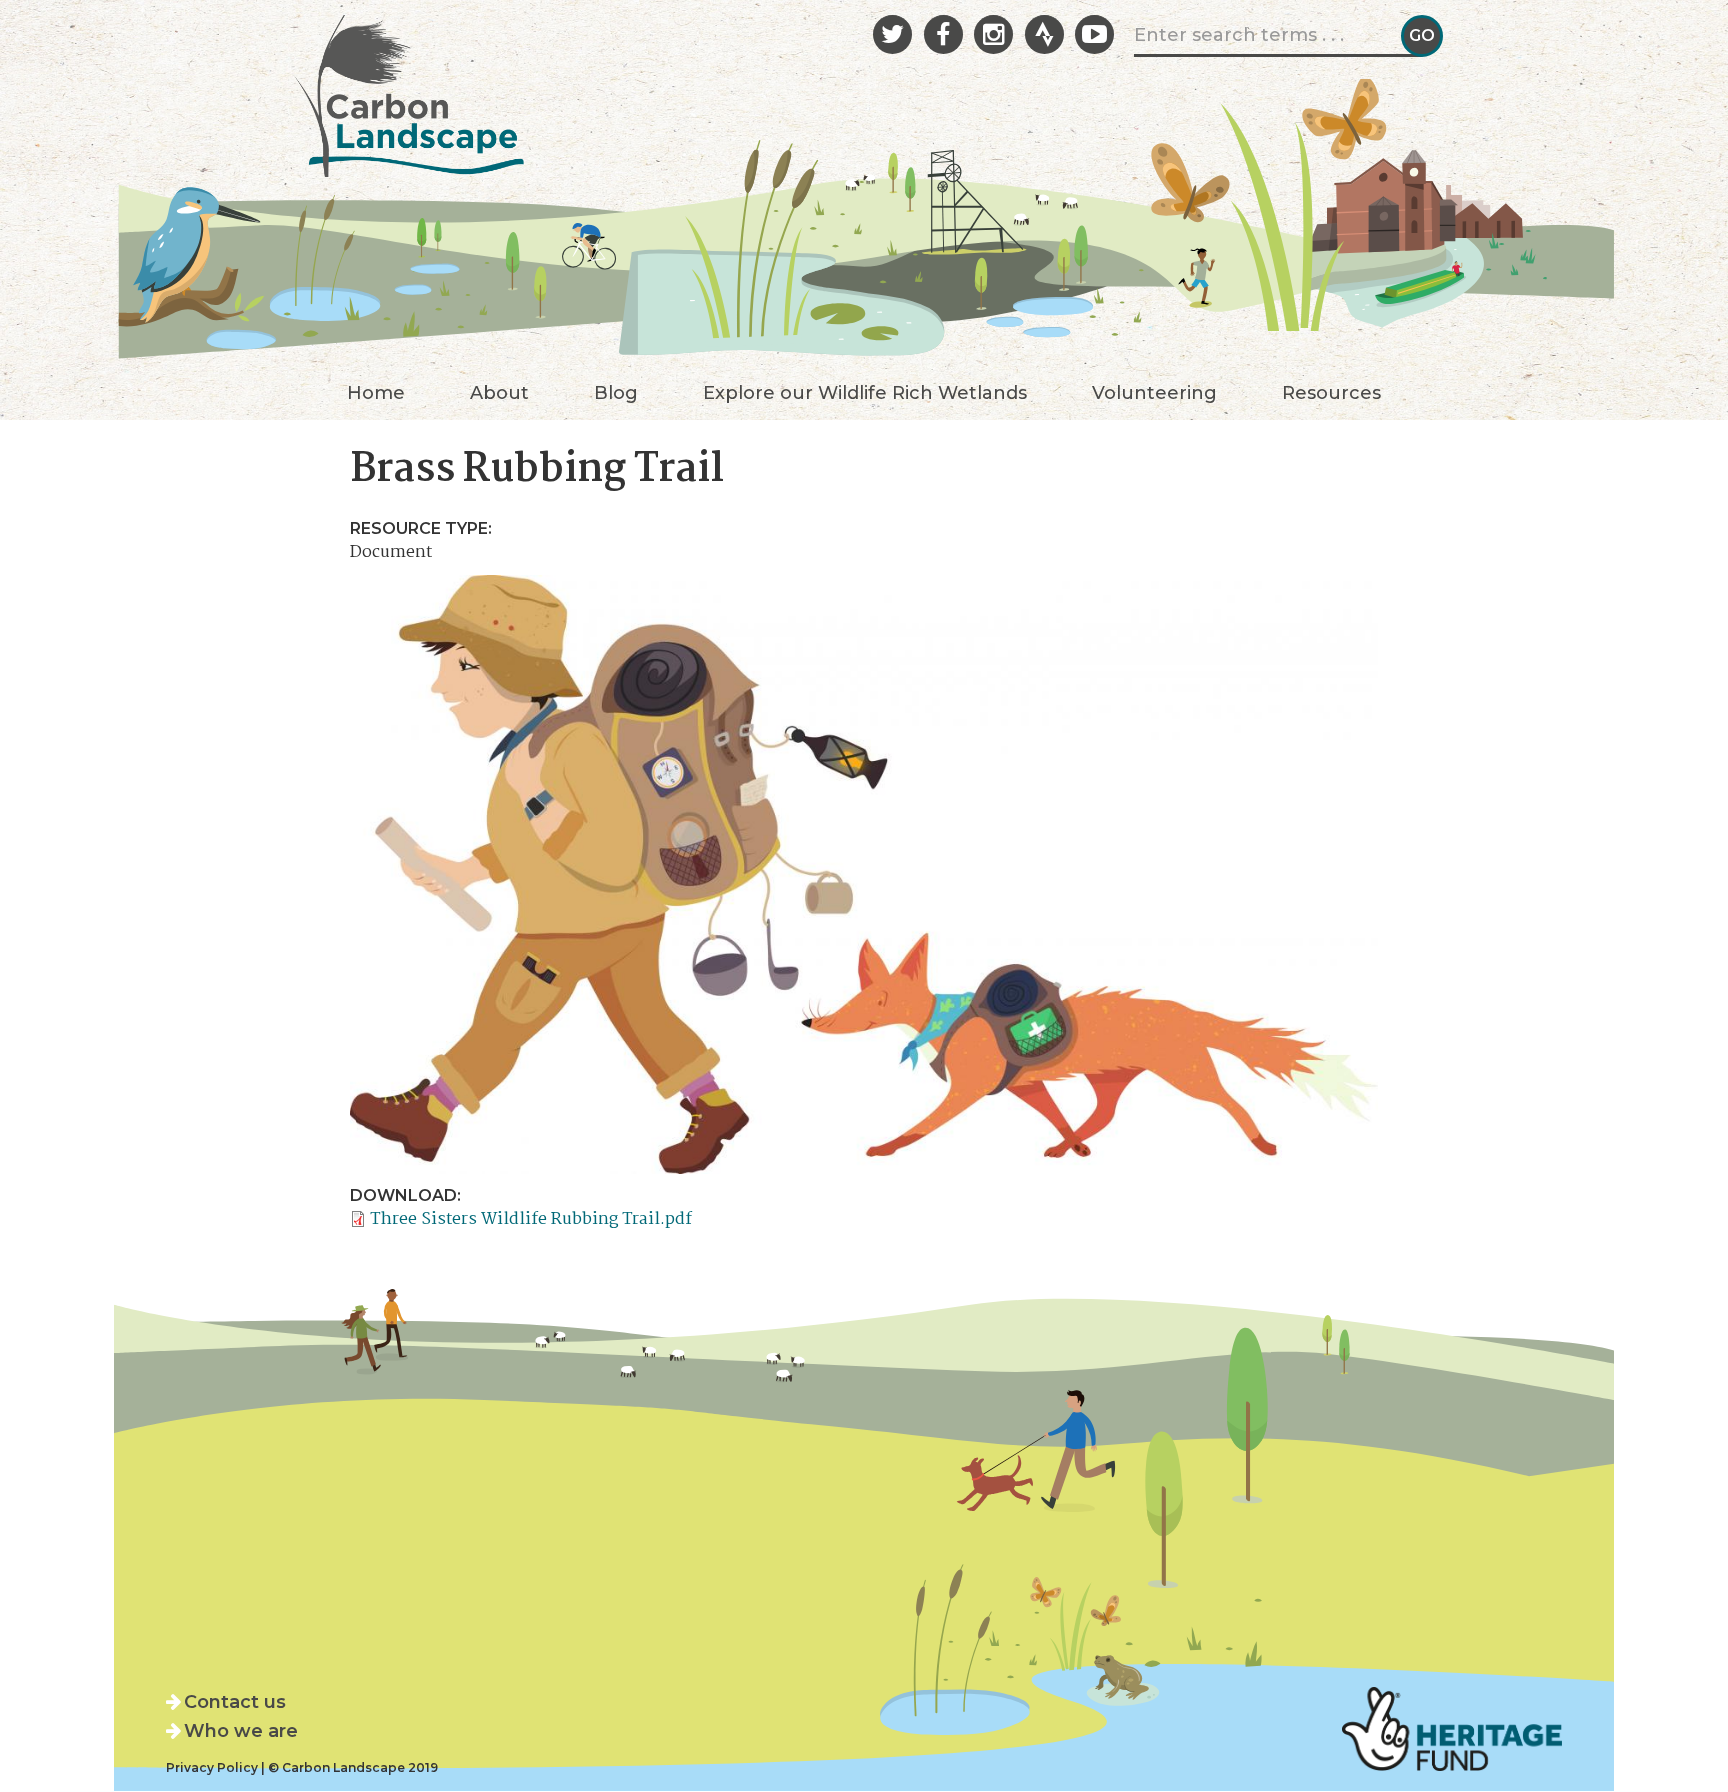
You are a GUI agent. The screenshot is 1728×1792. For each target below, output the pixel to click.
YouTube (1094, 34)
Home (376, 394)
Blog (616, 394)
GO (1422, 35)
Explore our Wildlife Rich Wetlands (865, 394)
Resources (1331, 394)
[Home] (409, 90)
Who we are (241, 1731)
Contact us (235, 1702)
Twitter (892, 34)
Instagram (993, 34)
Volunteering (1154, 394)
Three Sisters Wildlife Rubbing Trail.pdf (531, 1219)
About (499, 394)
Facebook (943, 34)
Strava (1044, 34)
